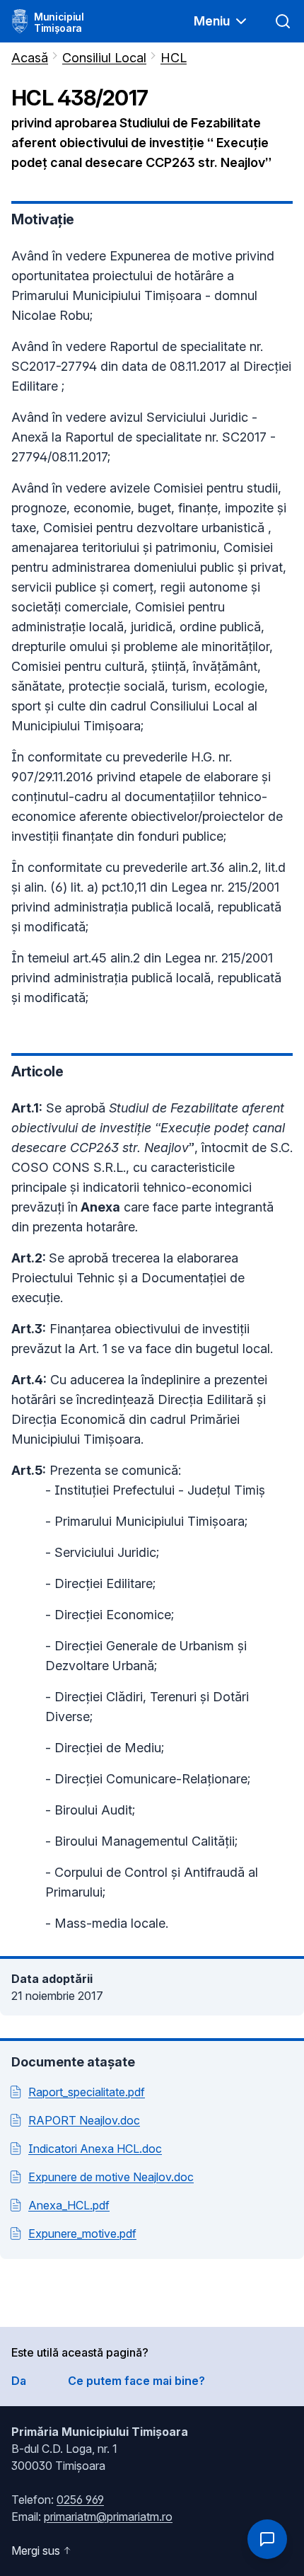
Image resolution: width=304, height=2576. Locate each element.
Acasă (30, 58)
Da (19, 2381)
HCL (174, 58)
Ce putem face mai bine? (136, 2381)
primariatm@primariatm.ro (108, 2517)
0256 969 (80, 2500)
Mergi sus (36, 2551)
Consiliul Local (104, 58)
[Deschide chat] (267, 2539)
